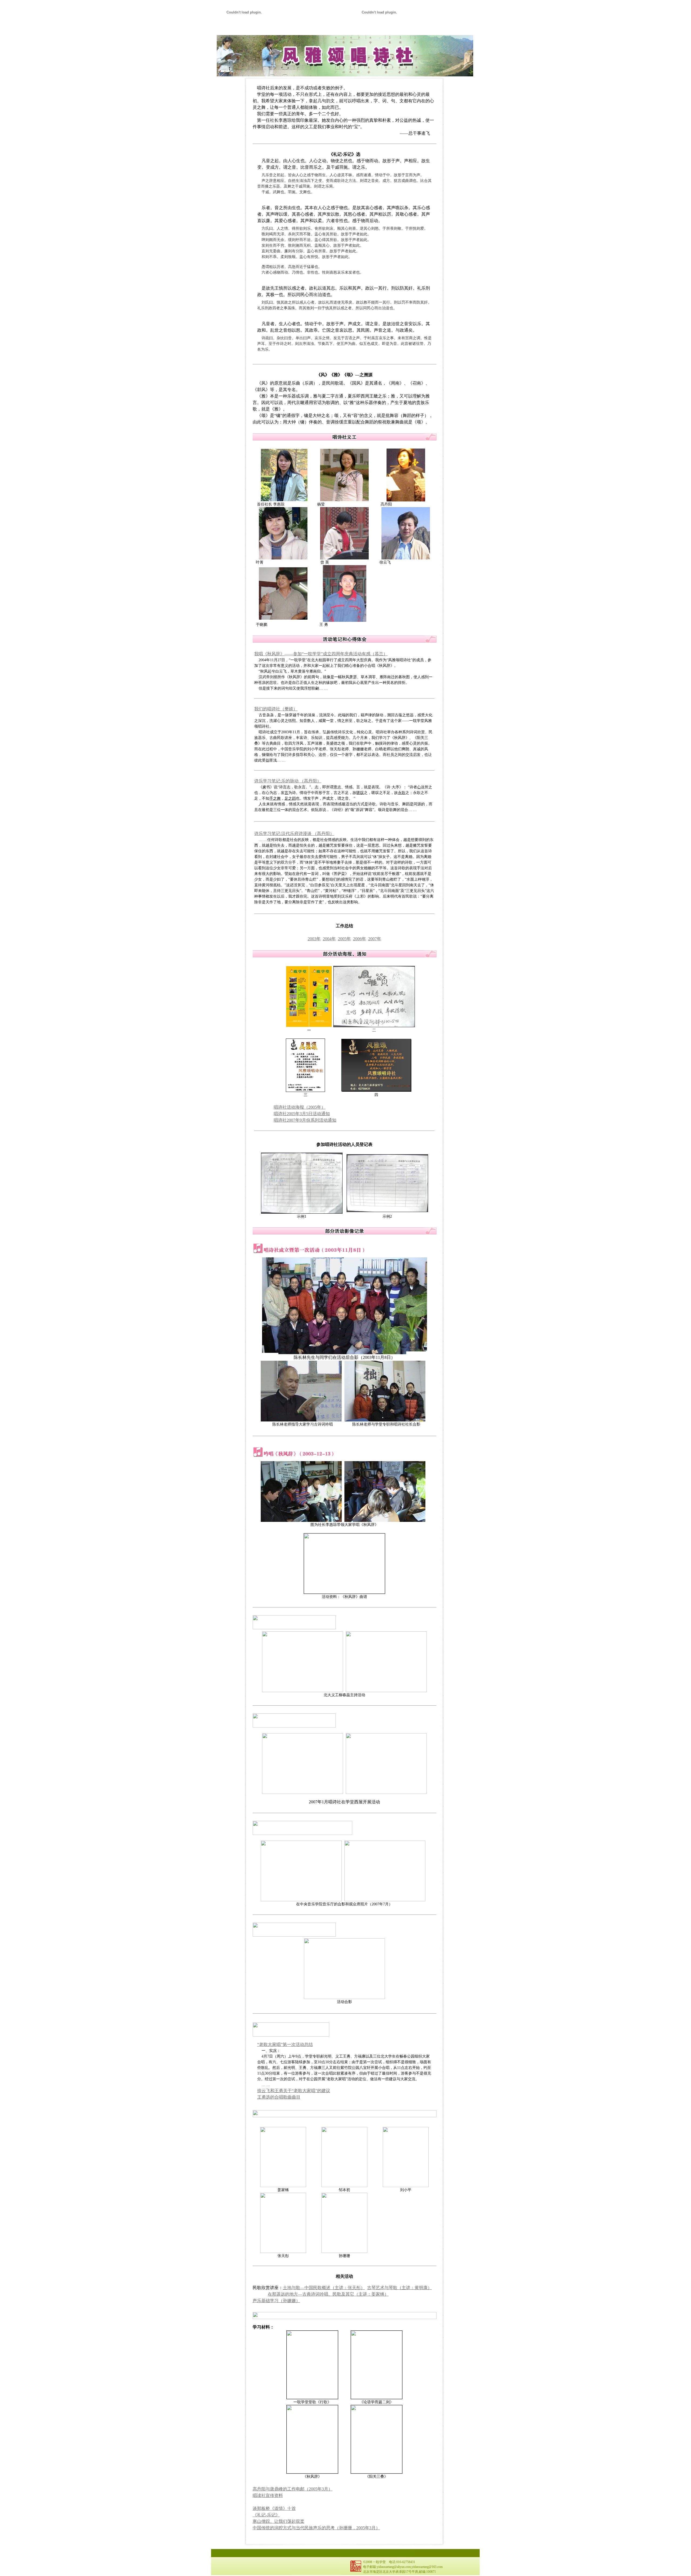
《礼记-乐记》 (266, 2515)
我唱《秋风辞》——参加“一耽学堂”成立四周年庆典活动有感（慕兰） (321, 654)
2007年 (375, 939)
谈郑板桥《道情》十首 (274, 2508)
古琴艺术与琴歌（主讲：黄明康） (399, 2288)
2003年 (314, 939)
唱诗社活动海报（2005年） (300, 1107)
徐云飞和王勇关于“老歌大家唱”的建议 (294, 2091)
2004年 (329, 939)
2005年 (344, 939)
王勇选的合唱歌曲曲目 (279, 2097)
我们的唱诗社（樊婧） (276, 709)
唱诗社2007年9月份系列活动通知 (305, 1120)
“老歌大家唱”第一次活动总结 (285, 2044)
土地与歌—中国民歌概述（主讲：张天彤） (324, 2288)
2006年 (360, 939)
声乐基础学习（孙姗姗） (276, 2301)
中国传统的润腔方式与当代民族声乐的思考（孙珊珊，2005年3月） (316, 2528)
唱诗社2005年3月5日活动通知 (302, 1114)
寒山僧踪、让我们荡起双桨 (279, 2521)
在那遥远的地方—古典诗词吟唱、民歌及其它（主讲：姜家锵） (328, 2294)
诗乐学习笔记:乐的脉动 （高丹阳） (288, 781)
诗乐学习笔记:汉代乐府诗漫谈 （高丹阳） (294, 834)
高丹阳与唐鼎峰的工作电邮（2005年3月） (293, 2489)
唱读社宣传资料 (268, 2495)
